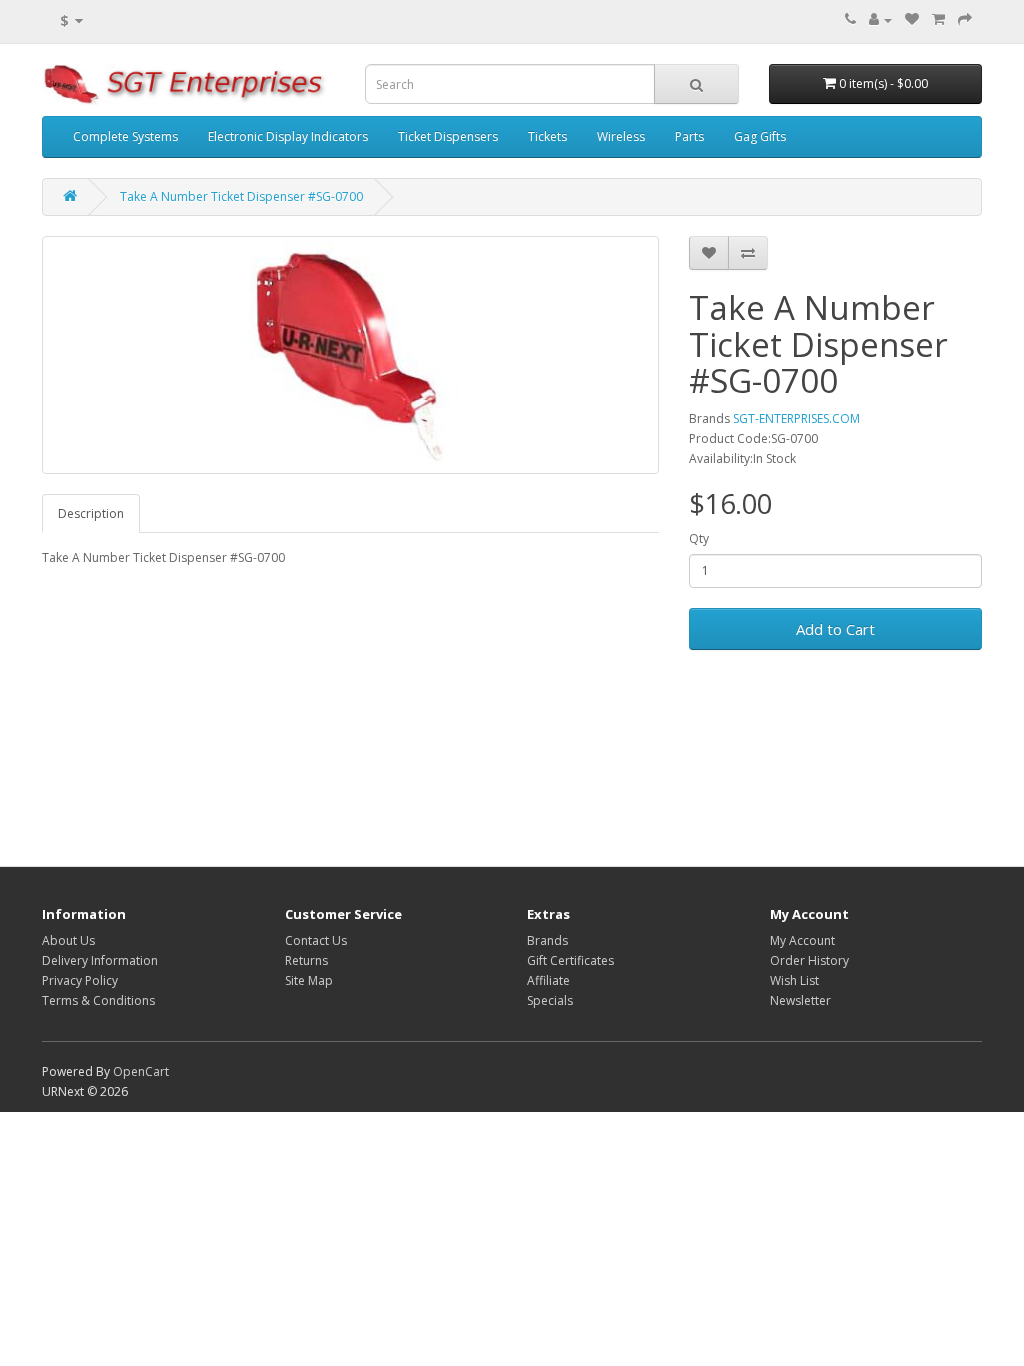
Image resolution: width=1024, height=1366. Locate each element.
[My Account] (880, 19)
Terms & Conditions (98, 1000)
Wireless (621, 136)
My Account (802, 940)
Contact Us (316, 940)
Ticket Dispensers (448, 136)
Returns (306, 960)
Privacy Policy (80, 980)
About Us (68, 940)
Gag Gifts (760, 136)
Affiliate (548, 980)
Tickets (547, 136)
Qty (699, 538)
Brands (547, 940)
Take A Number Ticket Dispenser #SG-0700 (241, 196)
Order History (809, 960)
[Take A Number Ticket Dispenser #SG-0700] (350, 355)
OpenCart (141, 1071)
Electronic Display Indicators (288, 136)
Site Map (309, 980)
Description (91, 513)
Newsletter (800, 1000)
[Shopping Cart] (938, 19)
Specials (550, 1000)
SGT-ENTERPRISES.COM (796, 418)
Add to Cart (835, 629)
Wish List (794, 980)
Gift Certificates (570, 960)
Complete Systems (125, 136)
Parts (689, 136)
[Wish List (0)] (912, 19)
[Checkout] (965, 19)
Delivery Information (100, 960)
